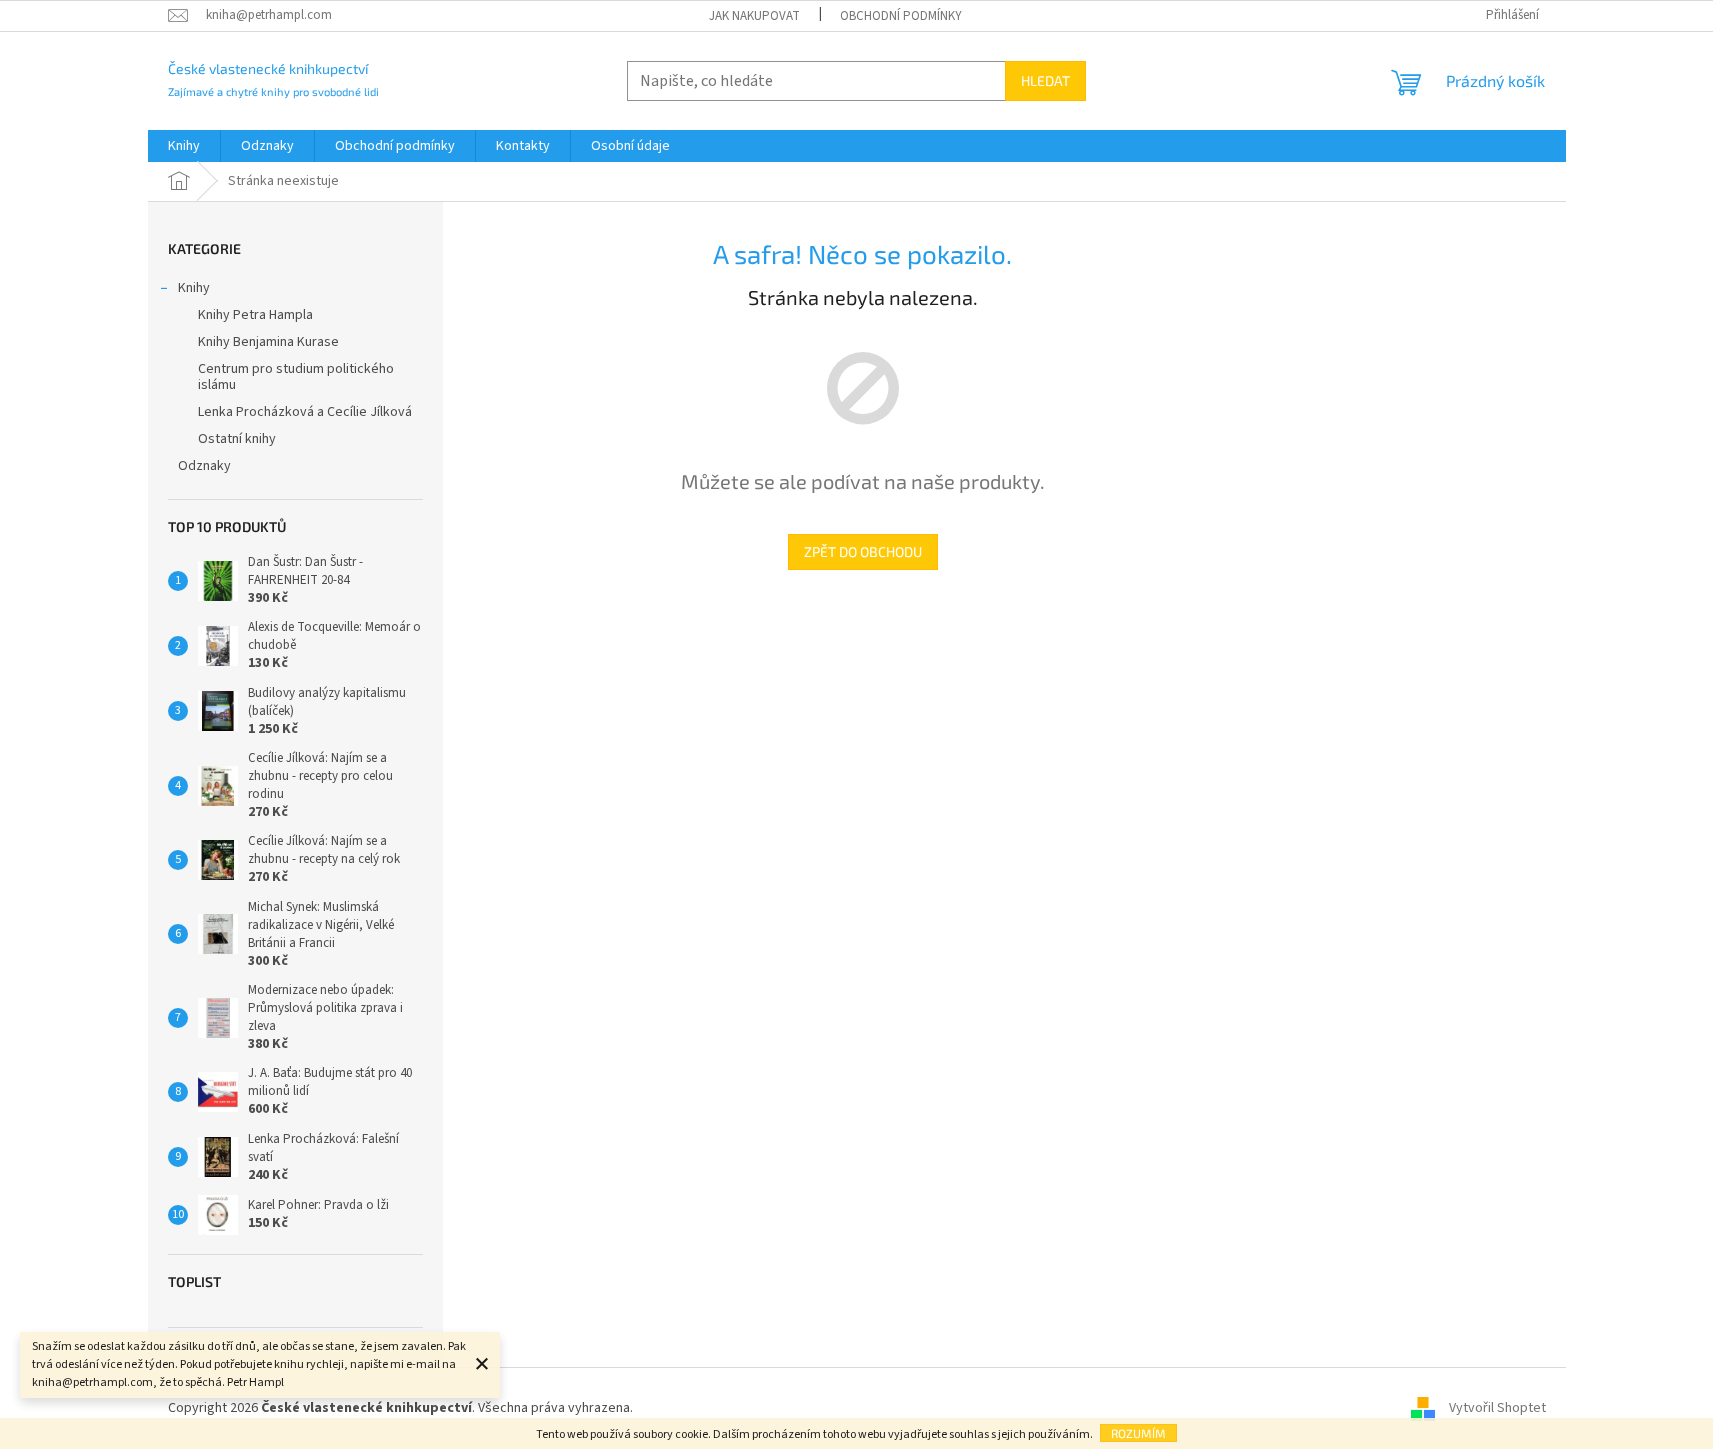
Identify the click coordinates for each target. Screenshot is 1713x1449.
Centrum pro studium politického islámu (296, 377)
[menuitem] (184, 146)
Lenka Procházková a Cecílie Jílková (305, 412)
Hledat (1045, 80)
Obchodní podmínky (901, 16)
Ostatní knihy (237, 439)
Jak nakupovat (754, 16)
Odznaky (204, 466)
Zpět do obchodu (863, 551)
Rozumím (1138, 1433)
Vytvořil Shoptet (1497, 1408)
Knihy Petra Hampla (255, 315)
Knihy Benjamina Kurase (268, 342)
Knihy (194, 288)
